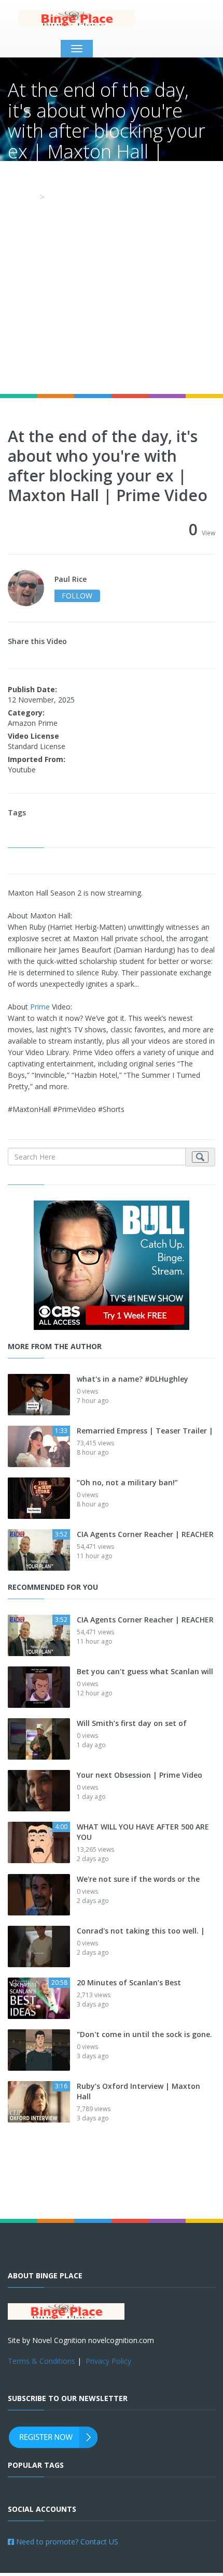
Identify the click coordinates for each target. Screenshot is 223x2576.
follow (77, 596)
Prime (40, 1007)
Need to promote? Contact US (66, 2542)
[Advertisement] (112, 277)
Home (21, 197)
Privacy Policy (108, 2361)
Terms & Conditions (41, 2361)
